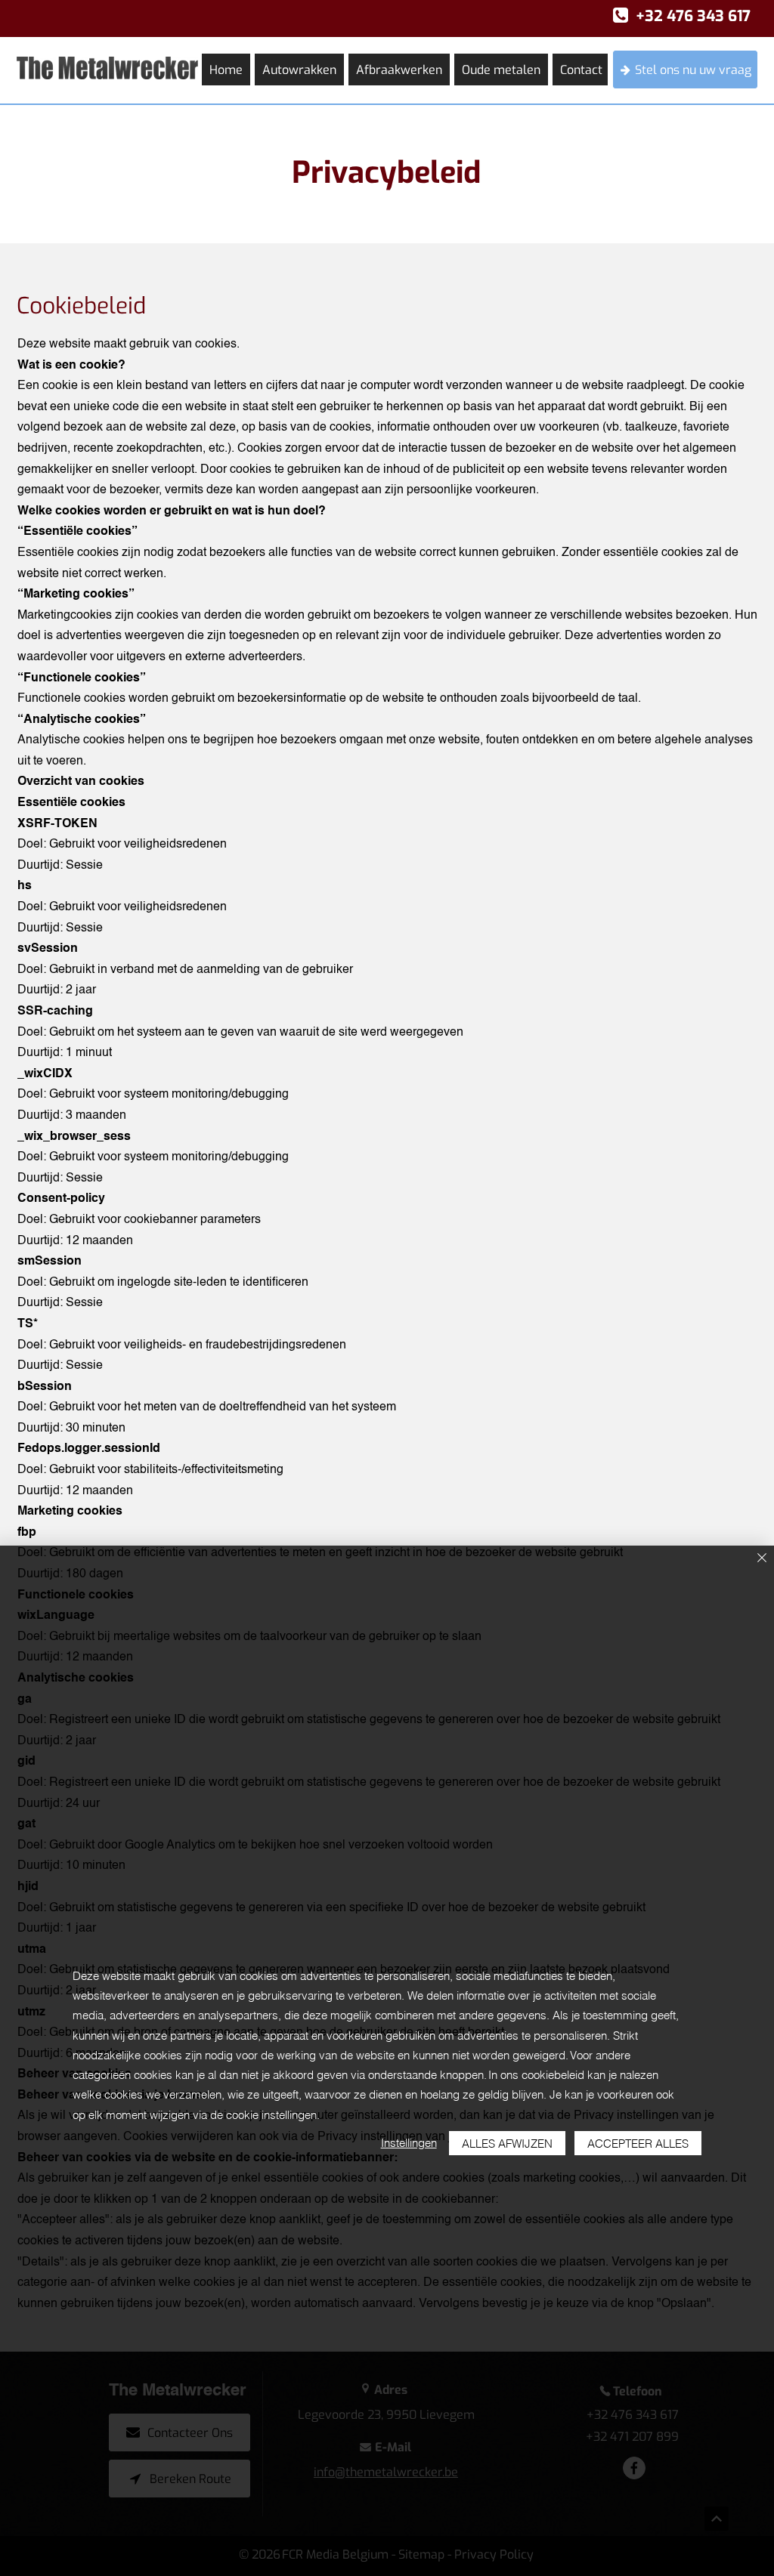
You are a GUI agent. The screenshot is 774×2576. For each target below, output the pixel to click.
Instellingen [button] (409, 2143)
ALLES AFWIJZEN (507, 2144)
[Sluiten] (762, 1559)
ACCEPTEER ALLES (638, 2144)
